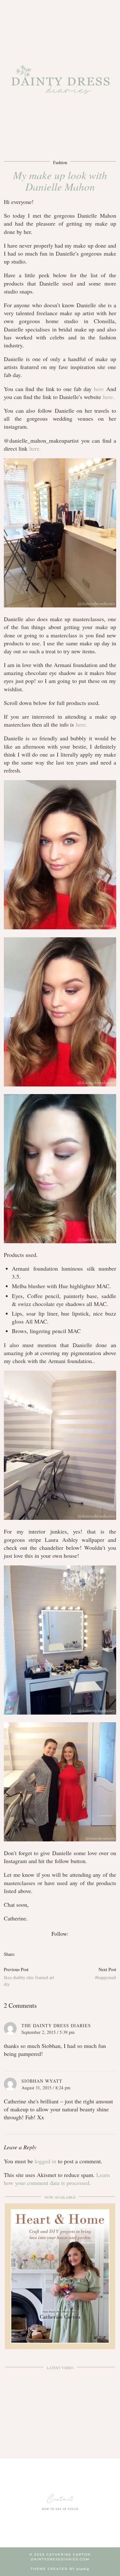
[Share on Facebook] (18, 1954)
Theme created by (60, 2569)
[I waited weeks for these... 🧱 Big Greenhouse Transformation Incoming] (60, 2405)
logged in (45, 2161)
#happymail (106, 1973)
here (99, 389)
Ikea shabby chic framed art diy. (29, 1977)
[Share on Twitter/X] (21, 1954)
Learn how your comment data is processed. (57, 2179)
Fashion (60, 162)
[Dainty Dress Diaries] (60, 84)
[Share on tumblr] (28, 1954)
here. (109, 397)
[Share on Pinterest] (25, 1954)
